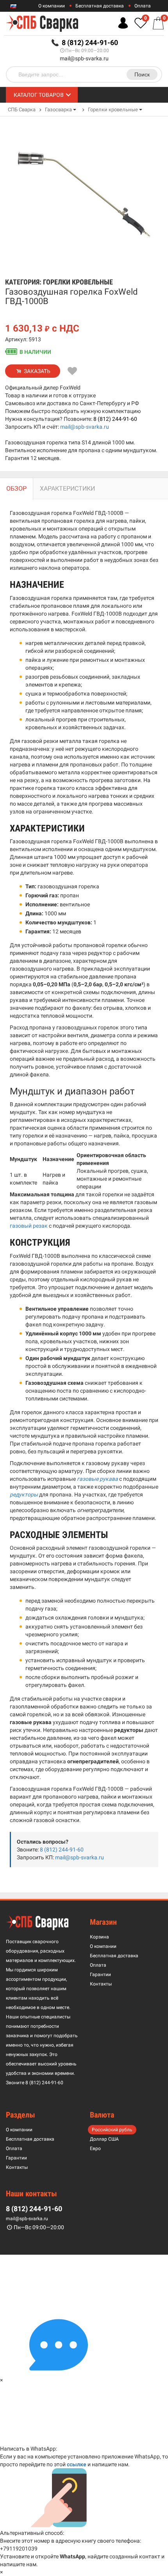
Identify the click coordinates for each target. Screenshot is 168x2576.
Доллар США (104, 2139)
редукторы (24, 1495)
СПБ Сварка (22, 110)
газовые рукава (97, 1479)
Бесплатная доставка (100, 6)
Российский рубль (112, 2130)
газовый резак (29, 1226)
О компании (52, 6)
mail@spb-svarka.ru (84, 58)
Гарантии (100, 1975)
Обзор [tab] (16, 488)
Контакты (101, 1984)
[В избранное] (73, 371)
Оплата (143, 6)
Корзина (99, 1937)
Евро (95, 2148)
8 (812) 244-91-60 (115, 419)
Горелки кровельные (113, 110)
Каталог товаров (39, 95)
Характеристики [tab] (67, 488)
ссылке (77, 2464)
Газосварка (58, 110)
